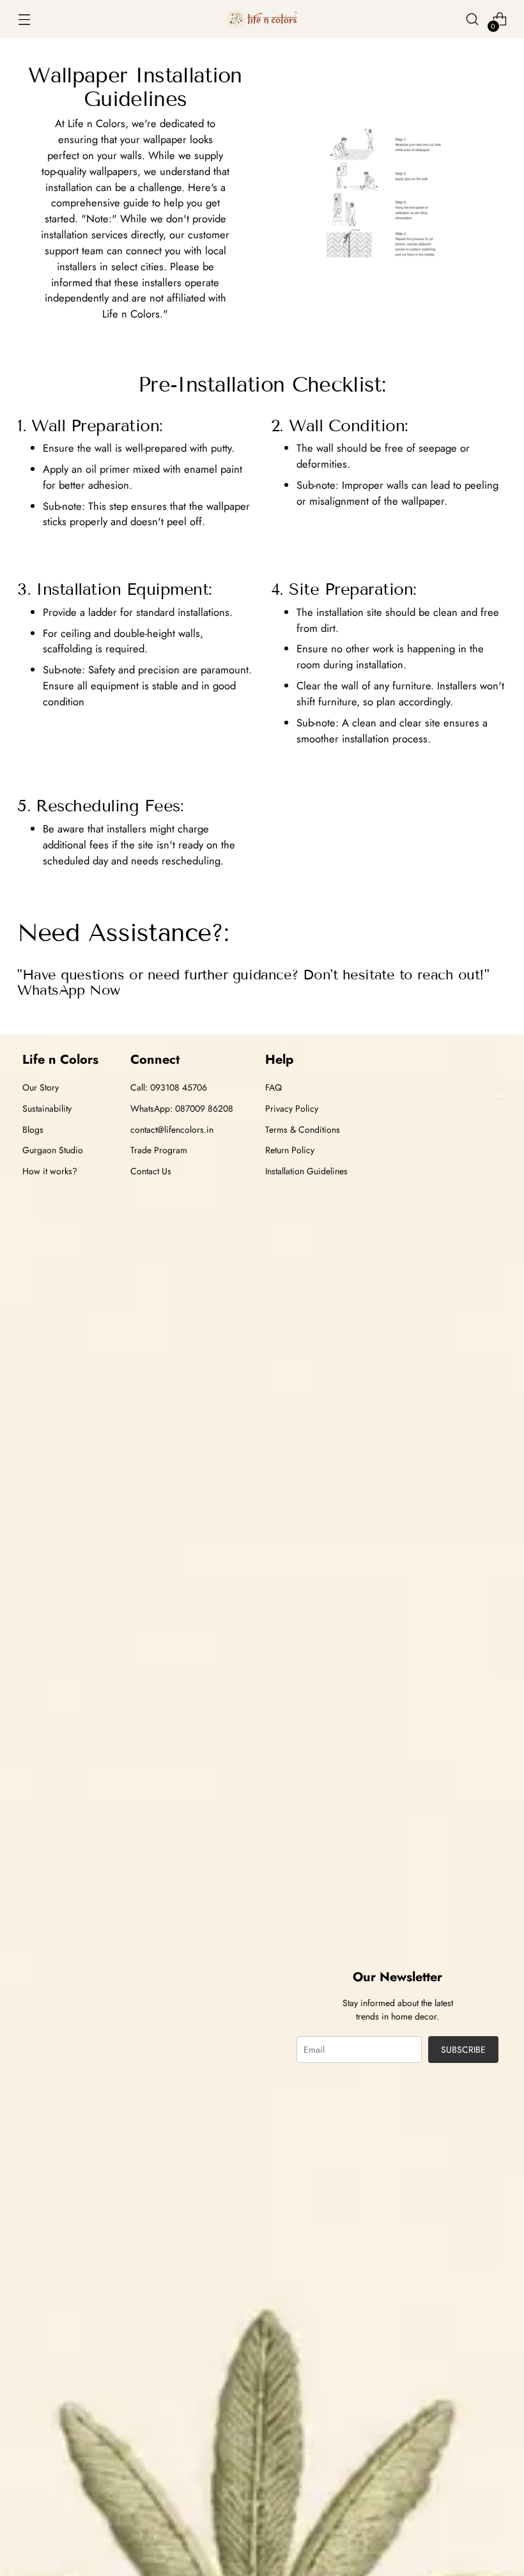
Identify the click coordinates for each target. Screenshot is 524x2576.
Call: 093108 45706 (169, 1087)
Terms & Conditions (303, 1130)
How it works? (50, 1171)
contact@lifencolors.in (172, 1130)
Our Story (41, 1087)
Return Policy (290, 1150)
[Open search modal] (473, 19)
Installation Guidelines (306, 1171)
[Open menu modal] (24, 19)
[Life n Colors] (262, 19)
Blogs (33, 1130)
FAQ (274, 1087)
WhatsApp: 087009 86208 (182, 1108)
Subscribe (463, 2050)
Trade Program (159, 1150)
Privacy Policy (292, 1108)
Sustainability (47, 1108)
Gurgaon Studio (53, 1150)
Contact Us (151, 1171)
